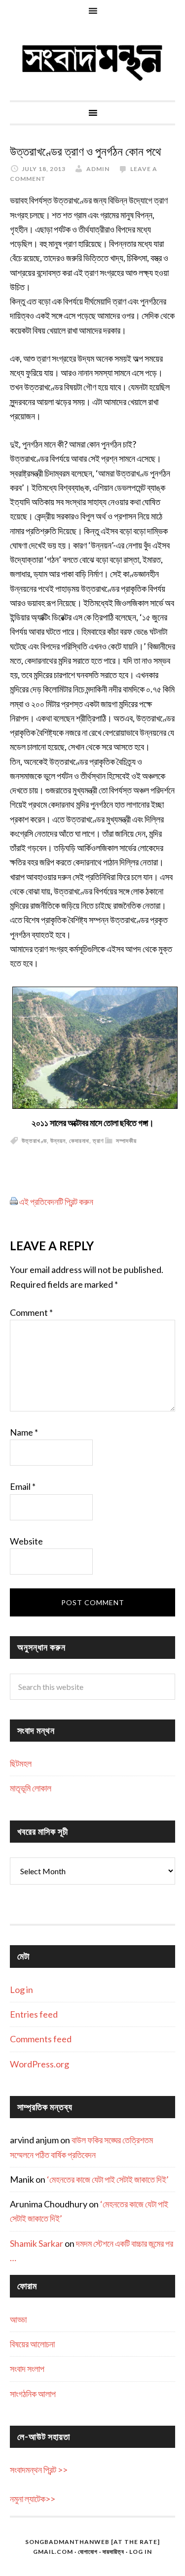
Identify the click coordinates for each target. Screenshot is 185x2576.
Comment (31, 1312)
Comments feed (41, 2039)
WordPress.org (39, 2064)
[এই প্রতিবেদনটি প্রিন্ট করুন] (14, 1202)
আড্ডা (18, 2319)
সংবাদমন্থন (92, 61)
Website (26, 1541)
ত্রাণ (98, 1141)
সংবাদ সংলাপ (27, 2369)
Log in (21, 1990)
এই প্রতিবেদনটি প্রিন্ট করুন (56, 1202)
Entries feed (34, 2014)
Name (24, 1432)
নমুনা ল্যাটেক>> (33, 2499)
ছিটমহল (21, 1763)
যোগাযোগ (88, 2552)
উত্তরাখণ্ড (34, 1141)
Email (23, 1486)
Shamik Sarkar (37, 2243)
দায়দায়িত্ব (113, 2552)
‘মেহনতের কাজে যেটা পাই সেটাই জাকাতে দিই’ (108, 2179)
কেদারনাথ (79, 1141)
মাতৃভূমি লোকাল (31, 1788)
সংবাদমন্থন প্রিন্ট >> (39, 2470)
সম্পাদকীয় (126, 1141)
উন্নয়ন (58, 1141)
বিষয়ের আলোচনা (32, 2344)
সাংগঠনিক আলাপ (33, 2394)
